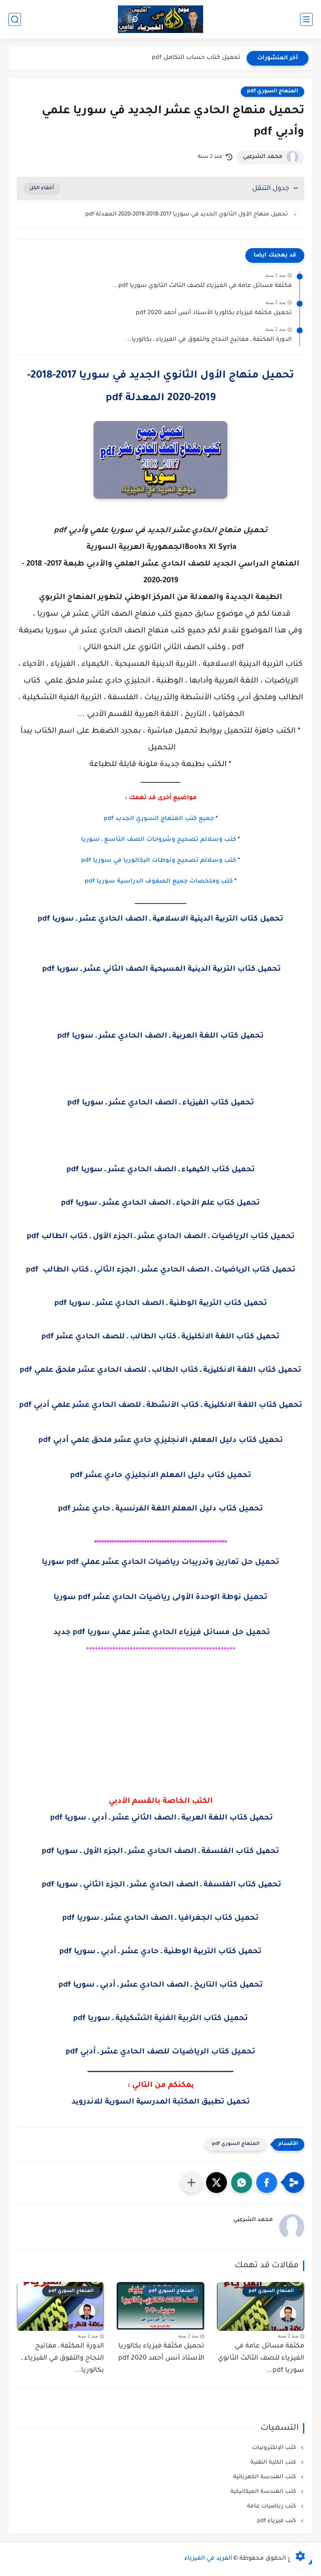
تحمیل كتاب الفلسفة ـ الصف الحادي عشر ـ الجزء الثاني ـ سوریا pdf (160, 1885)
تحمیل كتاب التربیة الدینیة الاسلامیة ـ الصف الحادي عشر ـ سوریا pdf (160, 919)
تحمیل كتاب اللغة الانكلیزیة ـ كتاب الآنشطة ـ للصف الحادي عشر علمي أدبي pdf (161, 1406)
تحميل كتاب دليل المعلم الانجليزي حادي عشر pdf (161, 1476)
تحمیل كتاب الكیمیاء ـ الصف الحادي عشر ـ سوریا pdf (161, 1170)
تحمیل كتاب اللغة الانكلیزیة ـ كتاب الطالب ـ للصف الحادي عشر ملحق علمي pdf (160, 1370)
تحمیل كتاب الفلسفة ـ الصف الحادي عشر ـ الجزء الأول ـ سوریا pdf (160, 1852)
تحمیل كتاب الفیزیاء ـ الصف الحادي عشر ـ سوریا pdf (161, 1103)
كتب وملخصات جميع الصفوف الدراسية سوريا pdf (159, 882)
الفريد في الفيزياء (208, 2559)
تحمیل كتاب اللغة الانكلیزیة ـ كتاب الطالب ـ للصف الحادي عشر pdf (160, 1337)
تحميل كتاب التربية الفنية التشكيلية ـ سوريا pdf (160, 2019)
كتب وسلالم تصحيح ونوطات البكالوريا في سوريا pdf (159, 861)
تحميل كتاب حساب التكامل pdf (196, 58)
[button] (267, 2183)
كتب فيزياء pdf (277, 2521)
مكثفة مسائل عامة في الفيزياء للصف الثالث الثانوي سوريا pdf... (202, 286)
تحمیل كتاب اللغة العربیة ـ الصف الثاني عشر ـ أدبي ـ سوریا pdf (160, 1818)
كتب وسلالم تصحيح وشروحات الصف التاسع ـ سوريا (159, 840)
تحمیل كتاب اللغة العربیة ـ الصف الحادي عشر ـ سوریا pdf (160, 1036)
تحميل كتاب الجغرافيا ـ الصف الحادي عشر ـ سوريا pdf (160, 1919)
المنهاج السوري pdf (273, 91)
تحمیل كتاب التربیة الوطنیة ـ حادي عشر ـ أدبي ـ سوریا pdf (160, 1952)
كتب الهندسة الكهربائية (265, 2477)
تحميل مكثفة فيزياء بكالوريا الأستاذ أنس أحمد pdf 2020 (214, 313)
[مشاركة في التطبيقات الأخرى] (191, 2183)
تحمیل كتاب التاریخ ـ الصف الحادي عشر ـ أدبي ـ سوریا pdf (161, 1985)
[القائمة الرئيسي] (306, 19)
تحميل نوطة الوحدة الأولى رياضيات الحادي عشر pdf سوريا (160, 1598)
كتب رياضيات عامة (272, 2506)
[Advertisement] (160, 1743)
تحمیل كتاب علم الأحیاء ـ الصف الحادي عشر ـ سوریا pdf (160, 1203)
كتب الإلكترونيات (275, 2448)
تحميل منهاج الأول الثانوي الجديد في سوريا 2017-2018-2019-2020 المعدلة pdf (187, 214)
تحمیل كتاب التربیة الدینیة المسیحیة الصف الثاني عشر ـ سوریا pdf (160, 969)
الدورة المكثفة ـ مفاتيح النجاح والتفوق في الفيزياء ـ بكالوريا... (209, 340)
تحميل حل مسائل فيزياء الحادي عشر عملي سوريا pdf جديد (161, 1633)
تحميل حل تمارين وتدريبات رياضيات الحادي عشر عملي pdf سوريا (160, 1563)
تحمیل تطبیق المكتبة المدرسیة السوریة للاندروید (161, 2102)
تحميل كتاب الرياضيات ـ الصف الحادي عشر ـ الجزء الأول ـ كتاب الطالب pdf (161, 1237)
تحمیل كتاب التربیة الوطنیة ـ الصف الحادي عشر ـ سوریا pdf (161, 1304)
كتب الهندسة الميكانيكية (264, 2492)
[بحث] (15, 19)
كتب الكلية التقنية (274, 2463)
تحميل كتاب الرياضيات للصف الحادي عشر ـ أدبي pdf (160, 2052)
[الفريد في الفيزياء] (161, 19)
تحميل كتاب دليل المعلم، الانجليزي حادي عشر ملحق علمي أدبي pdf (161, 1441)
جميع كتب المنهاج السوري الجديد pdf (159, 819)
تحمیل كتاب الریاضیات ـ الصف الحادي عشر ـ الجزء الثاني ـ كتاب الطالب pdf (161, 1270)
